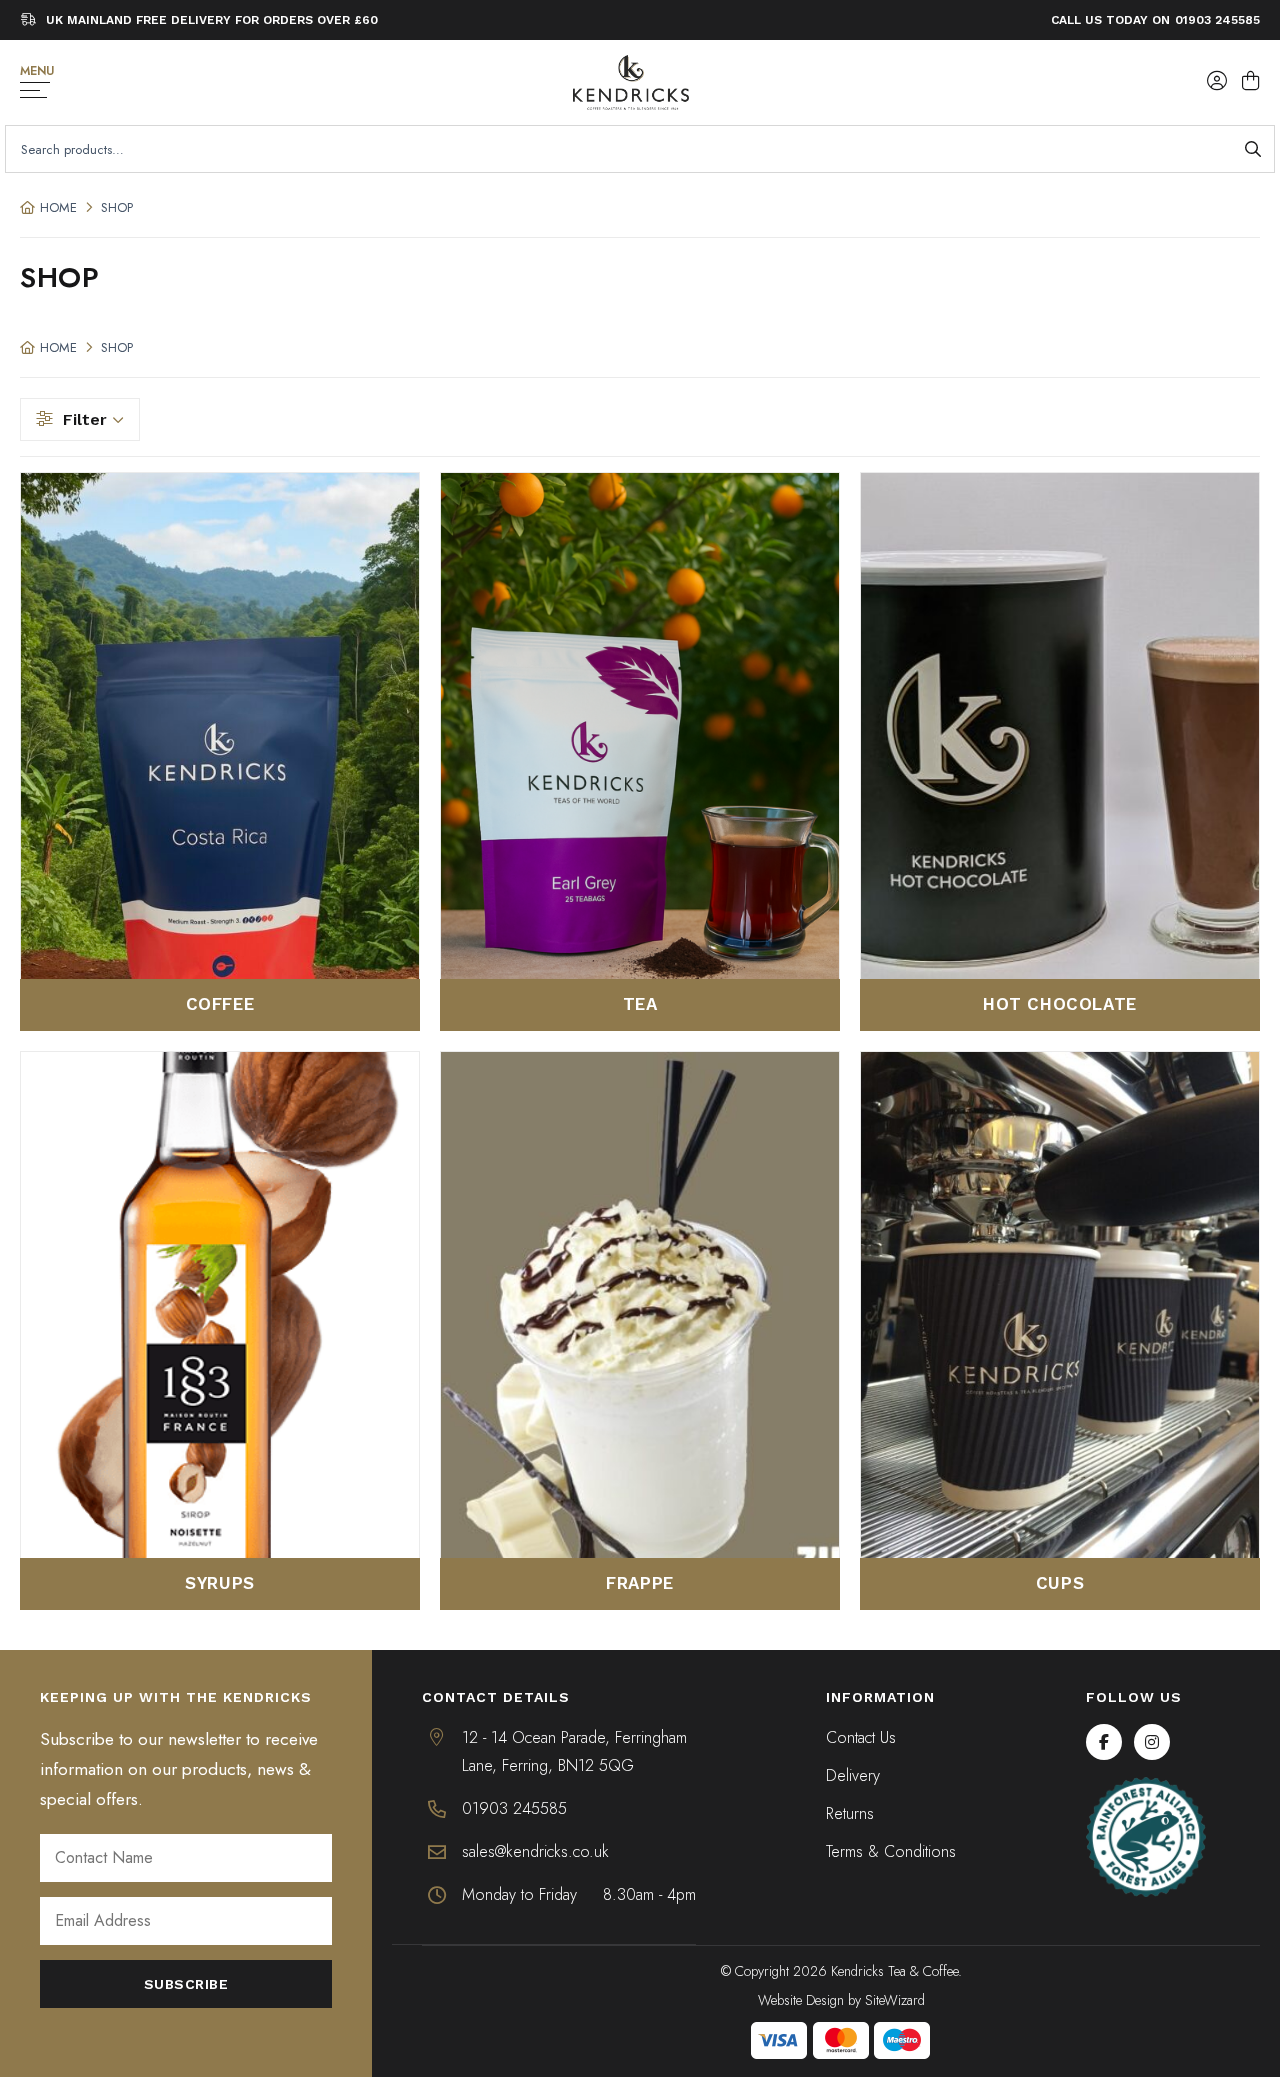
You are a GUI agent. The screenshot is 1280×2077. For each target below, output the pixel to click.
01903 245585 (1217, 20)
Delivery (853, 1775)
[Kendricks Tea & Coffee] (631, 82)
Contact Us (861, 1737)
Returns (850, 1813)
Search (1252, 149)
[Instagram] (1152, 1742)
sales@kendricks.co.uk (535, 1851)
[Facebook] (1104, 1742)
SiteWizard (895, 2000)
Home (58, 207)
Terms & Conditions (891, 1851)
